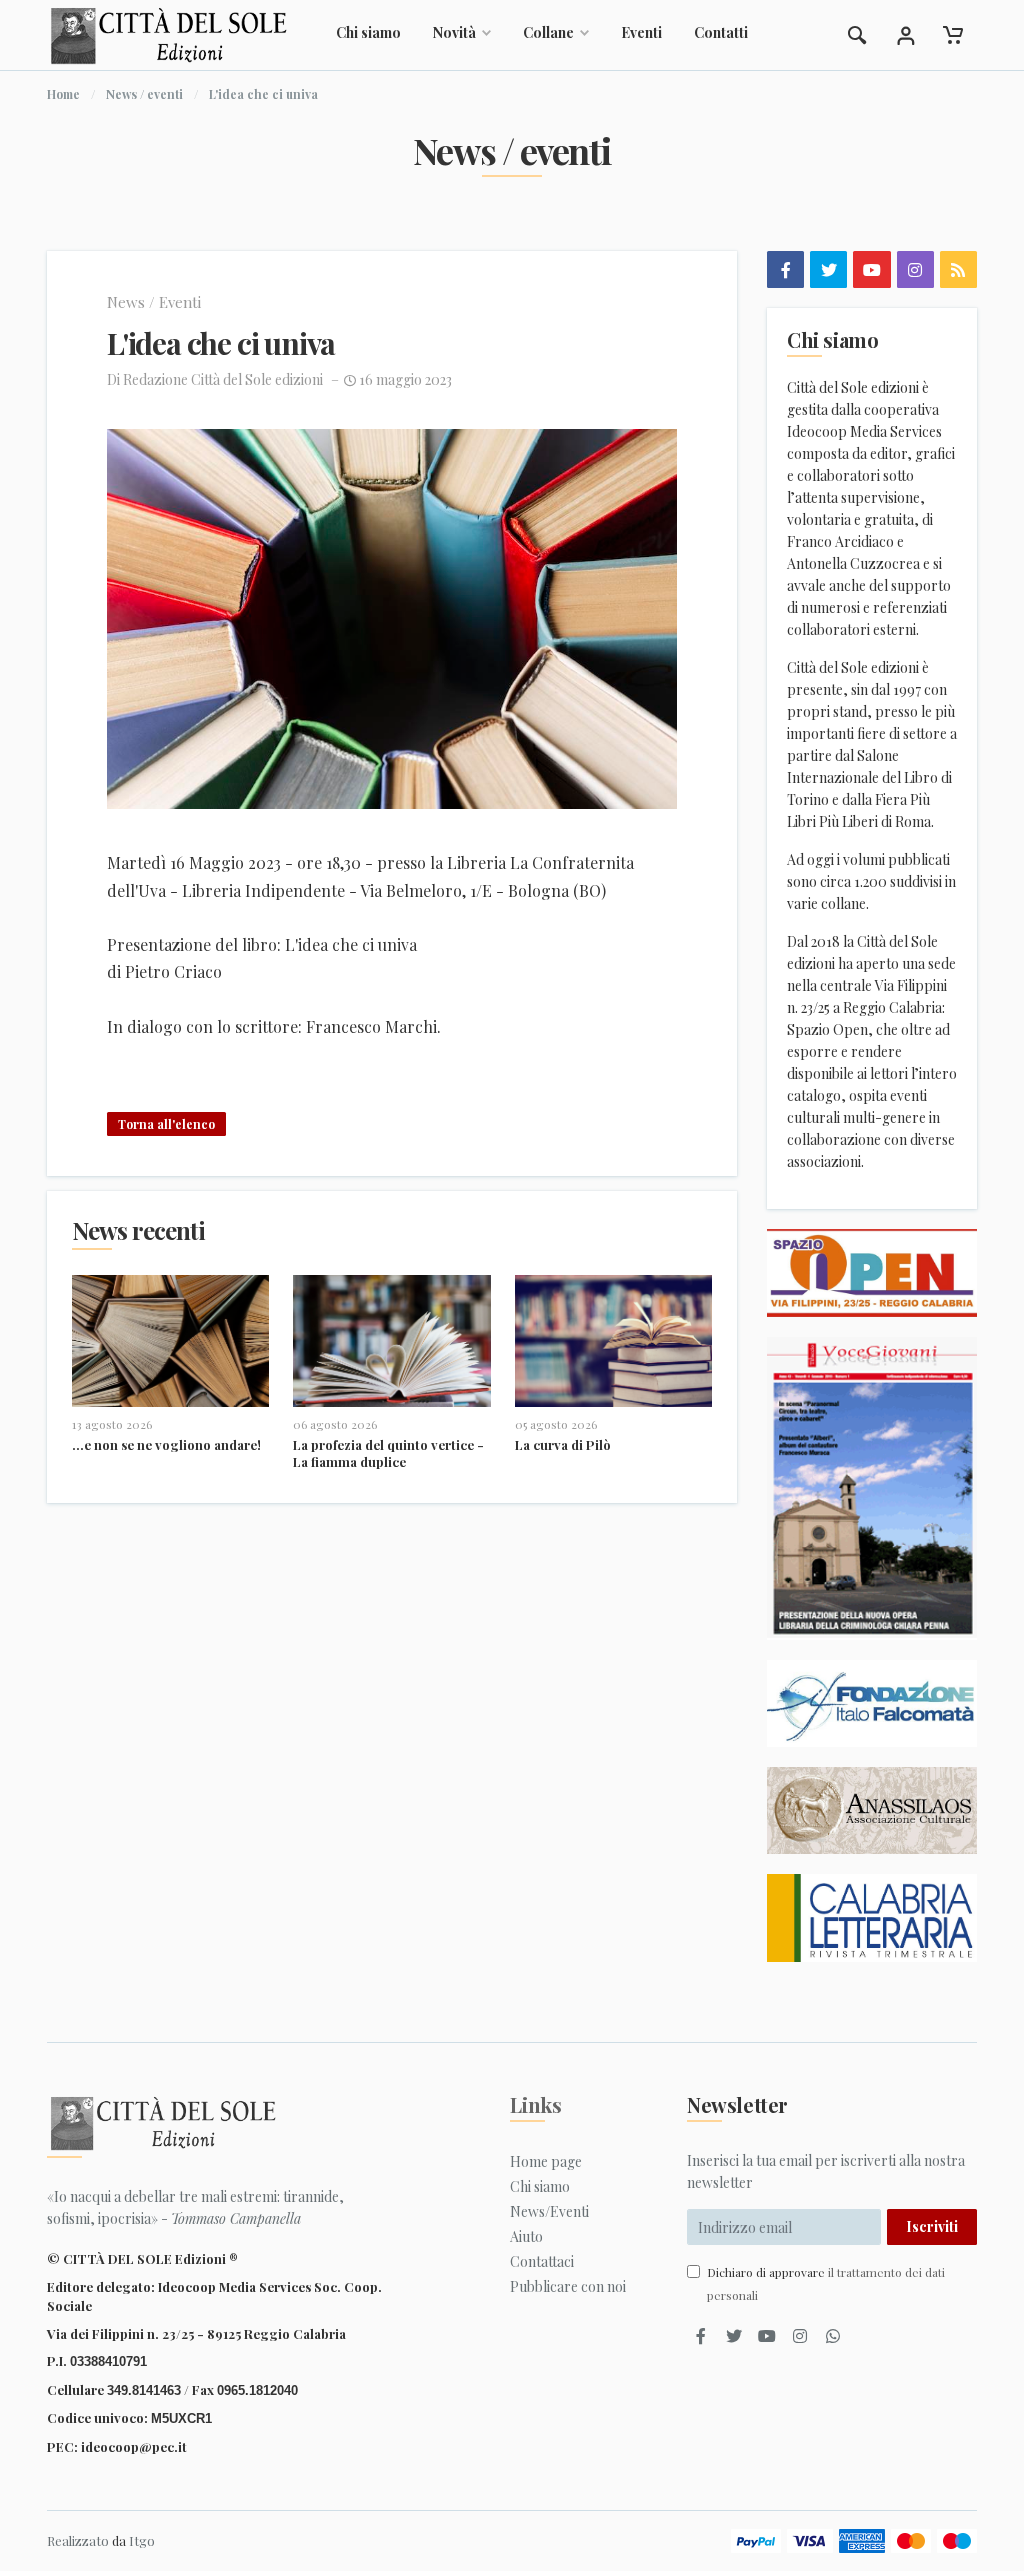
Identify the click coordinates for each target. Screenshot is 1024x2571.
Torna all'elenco (166, 1124)
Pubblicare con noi (568, 2286)
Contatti (721, 32)
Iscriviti (932, 2226)
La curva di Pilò (563, 1444)
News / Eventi (154, 302)
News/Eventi (549, 2211)
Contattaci (542, 2261)
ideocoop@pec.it (134, 2446)
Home (63, 94)
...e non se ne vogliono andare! (166, 1444)
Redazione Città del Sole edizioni (223, 379)
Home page (546, 2161)
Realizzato (78, 2540)
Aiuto (526, 2236)
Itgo (142, 2540)
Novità (454, 32)
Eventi (641, 32)
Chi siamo (368, 32)
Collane (548, 32)
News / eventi (144, 94)
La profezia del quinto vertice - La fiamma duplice (388, 1453)
